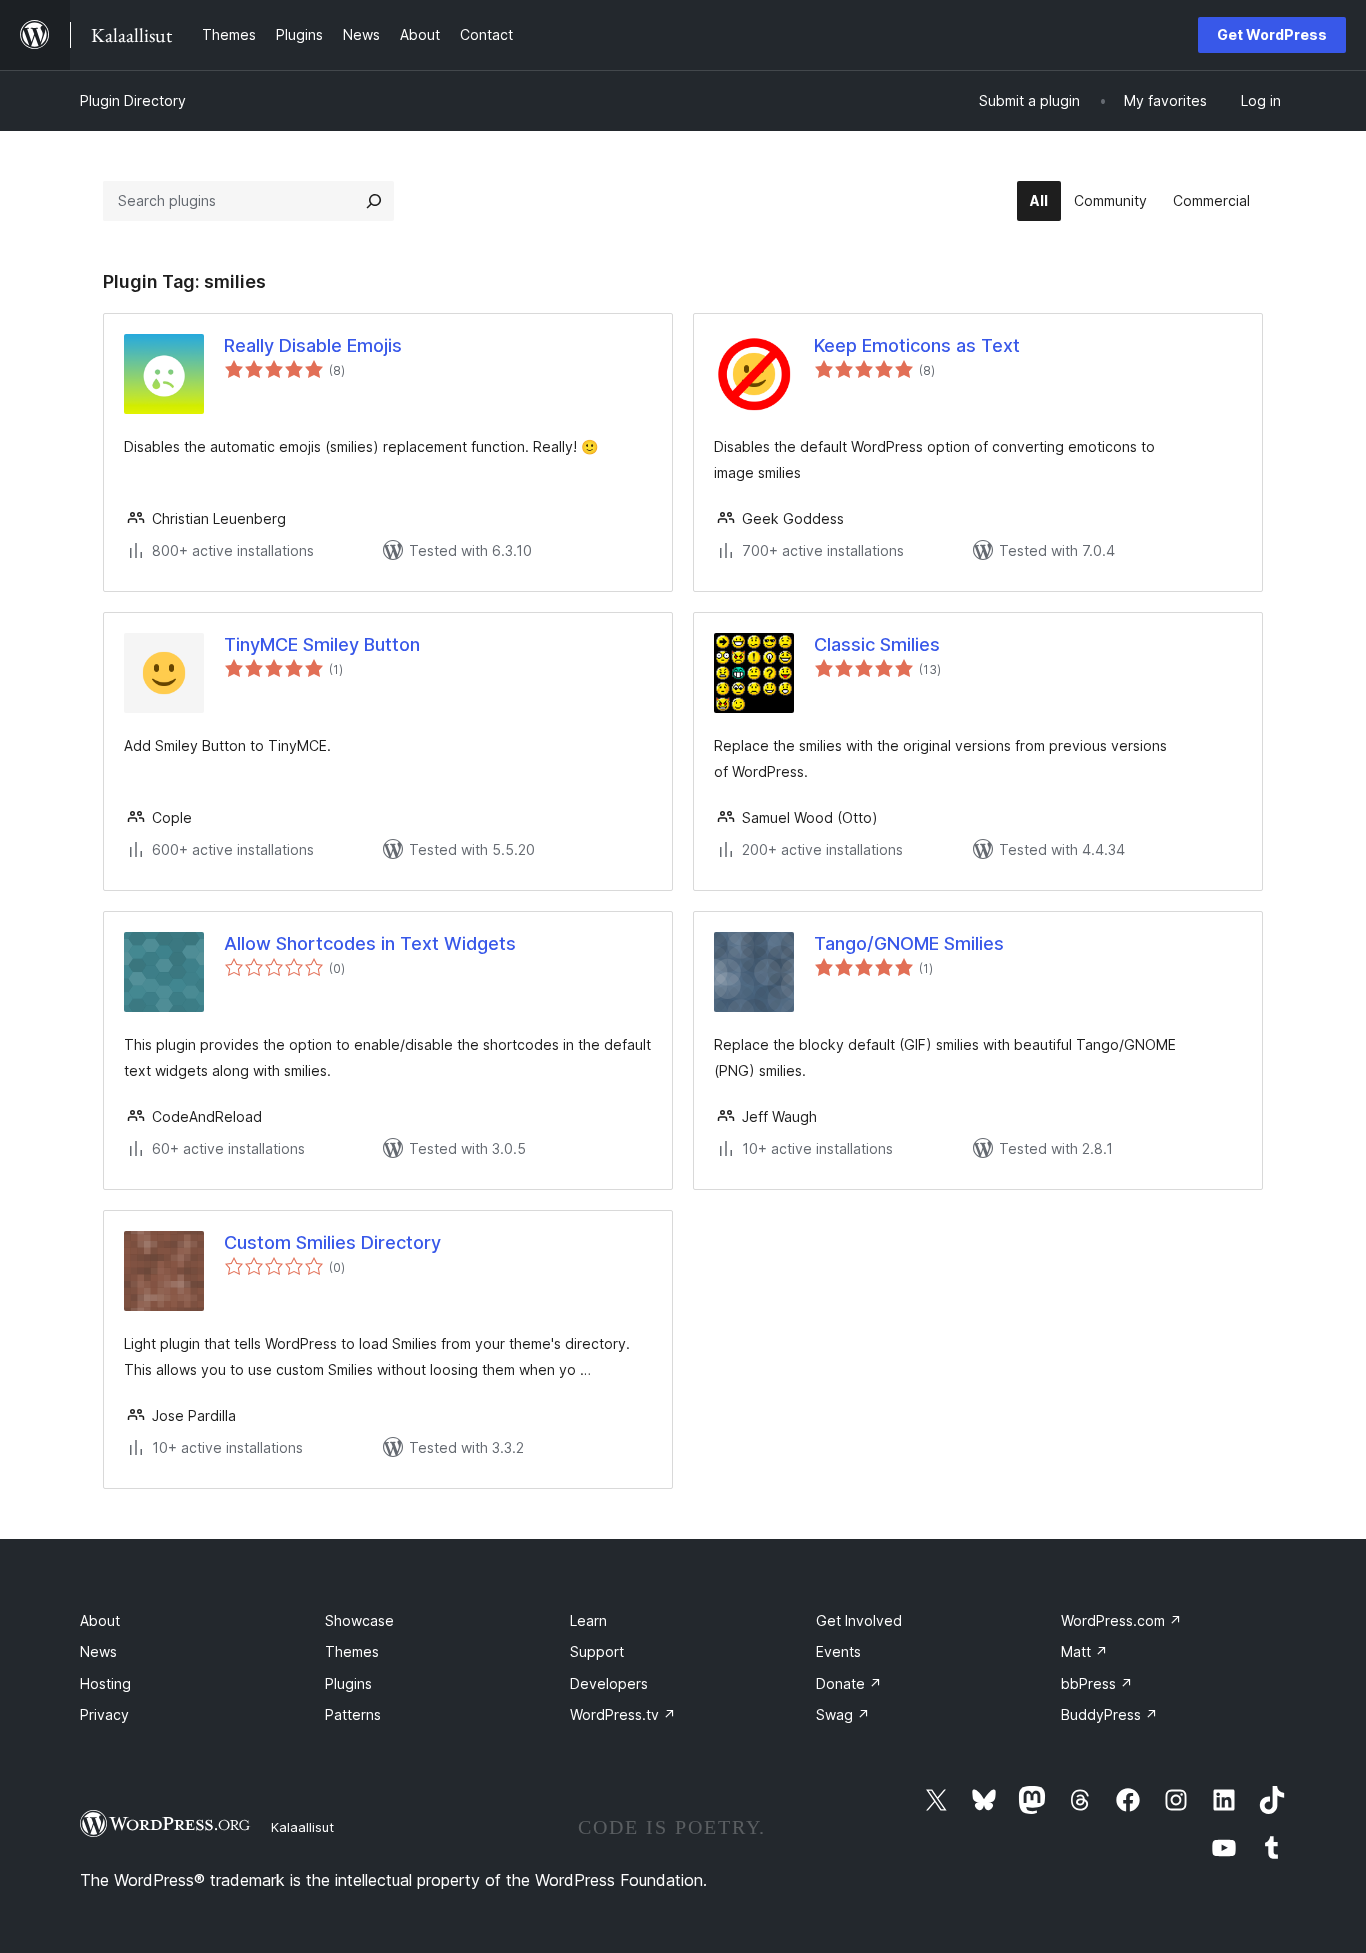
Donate (849, 1683)
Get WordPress (1272, 34)
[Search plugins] (374, 201)
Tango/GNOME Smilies (909, 943)
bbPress (1097, 1683)
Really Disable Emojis (313, 345)
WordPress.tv (623, 1714)
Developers (609, 1683)
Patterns (353, 1714)
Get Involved (859, 1620)
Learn (588, 1620)
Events (838, 1651)
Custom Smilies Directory (332, 1242)
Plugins (348, 1683)
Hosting (105, 1683)
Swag (843, 1714)
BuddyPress (1109, 1714)
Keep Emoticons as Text (917, 345)
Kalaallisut (302, 1827)
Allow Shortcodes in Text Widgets (370, 943)
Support (597, 1651)
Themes (352, 1651)
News (98, 1651)
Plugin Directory (133, 100)
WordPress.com (1121, 1620)
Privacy (104, 1714)
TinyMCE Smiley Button (322, 644)
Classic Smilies (877, 644)
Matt (1084, 1651)
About (100, 1620)
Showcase (359, 1620)
